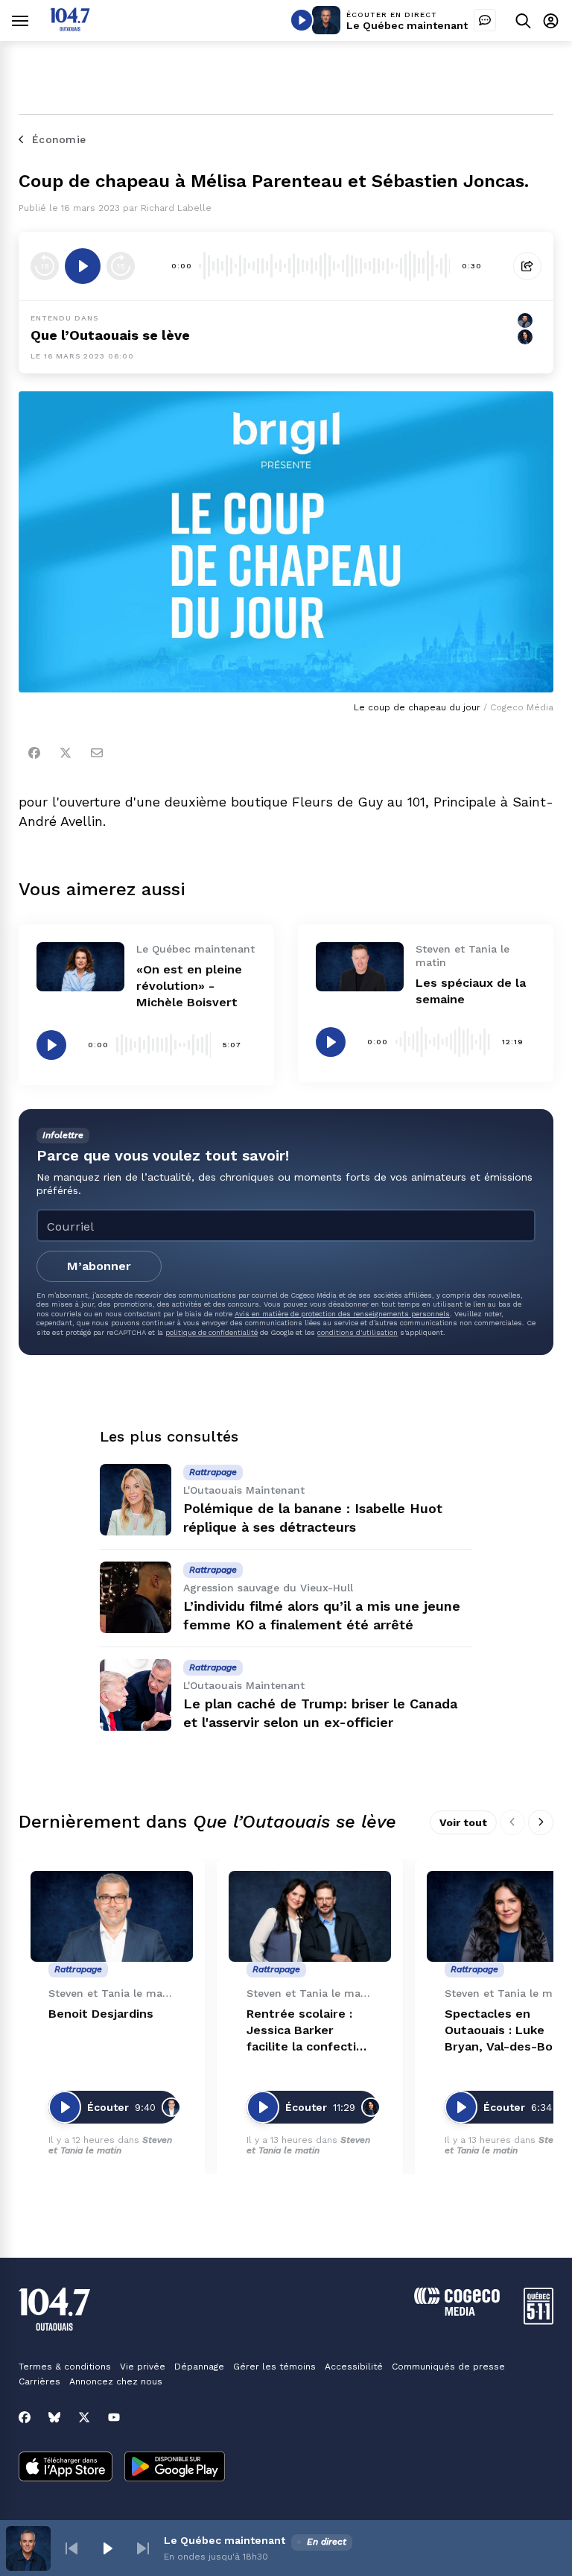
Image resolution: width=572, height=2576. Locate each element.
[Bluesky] (54, 2417)
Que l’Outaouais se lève (110, 335)
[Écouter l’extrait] (83, 266)
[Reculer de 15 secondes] (45, 266)
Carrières (39, 2381)
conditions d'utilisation (357, 1332)
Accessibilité (354, 2367)
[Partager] (527, 266)
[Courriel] (97, 753)
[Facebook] (34, 753)
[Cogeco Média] (457, 2312)
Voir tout (463, 1822)
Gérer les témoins (274, 2367)
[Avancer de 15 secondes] (121, 266)
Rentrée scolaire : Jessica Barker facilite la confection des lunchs (309, 2031)
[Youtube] (114, 2417)
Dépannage (199, 2367)
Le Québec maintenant (407, 25)
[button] (71, 2548)
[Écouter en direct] (302, 20)
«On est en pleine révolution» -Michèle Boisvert (189, 986)
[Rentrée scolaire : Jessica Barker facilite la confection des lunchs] (310, 1917)
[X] (84, 2417)
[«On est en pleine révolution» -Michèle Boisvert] (80, 967)
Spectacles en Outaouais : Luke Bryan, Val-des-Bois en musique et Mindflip (503, 2031)
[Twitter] (66, 753)
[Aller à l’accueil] (70, 27)
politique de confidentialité (212, 1332)
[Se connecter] (551, 20)
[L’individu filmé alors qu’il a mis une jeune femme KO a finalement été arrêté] (136, 1597)
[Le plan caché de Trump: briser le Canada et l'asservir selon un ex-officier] (136, 1695)
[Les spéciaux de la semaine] (360, 967)
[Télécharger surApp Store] (66, 2468)
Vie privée (143, 2367)
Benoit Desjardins (101, 2014)
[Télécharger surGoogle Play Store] (175, 2468)
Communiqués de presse (448, 2367)
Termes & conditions (65, 2367)
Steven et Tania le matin (110, 2145)
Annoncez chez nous (116, 2381)
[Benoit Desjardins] (112, 1917)
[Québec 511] (538, 2321)
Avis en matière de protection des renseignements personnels (342, 1314)
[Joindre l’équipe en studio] (485, 20)
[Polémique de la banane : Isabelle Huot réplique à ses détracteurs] (136, 1500)
